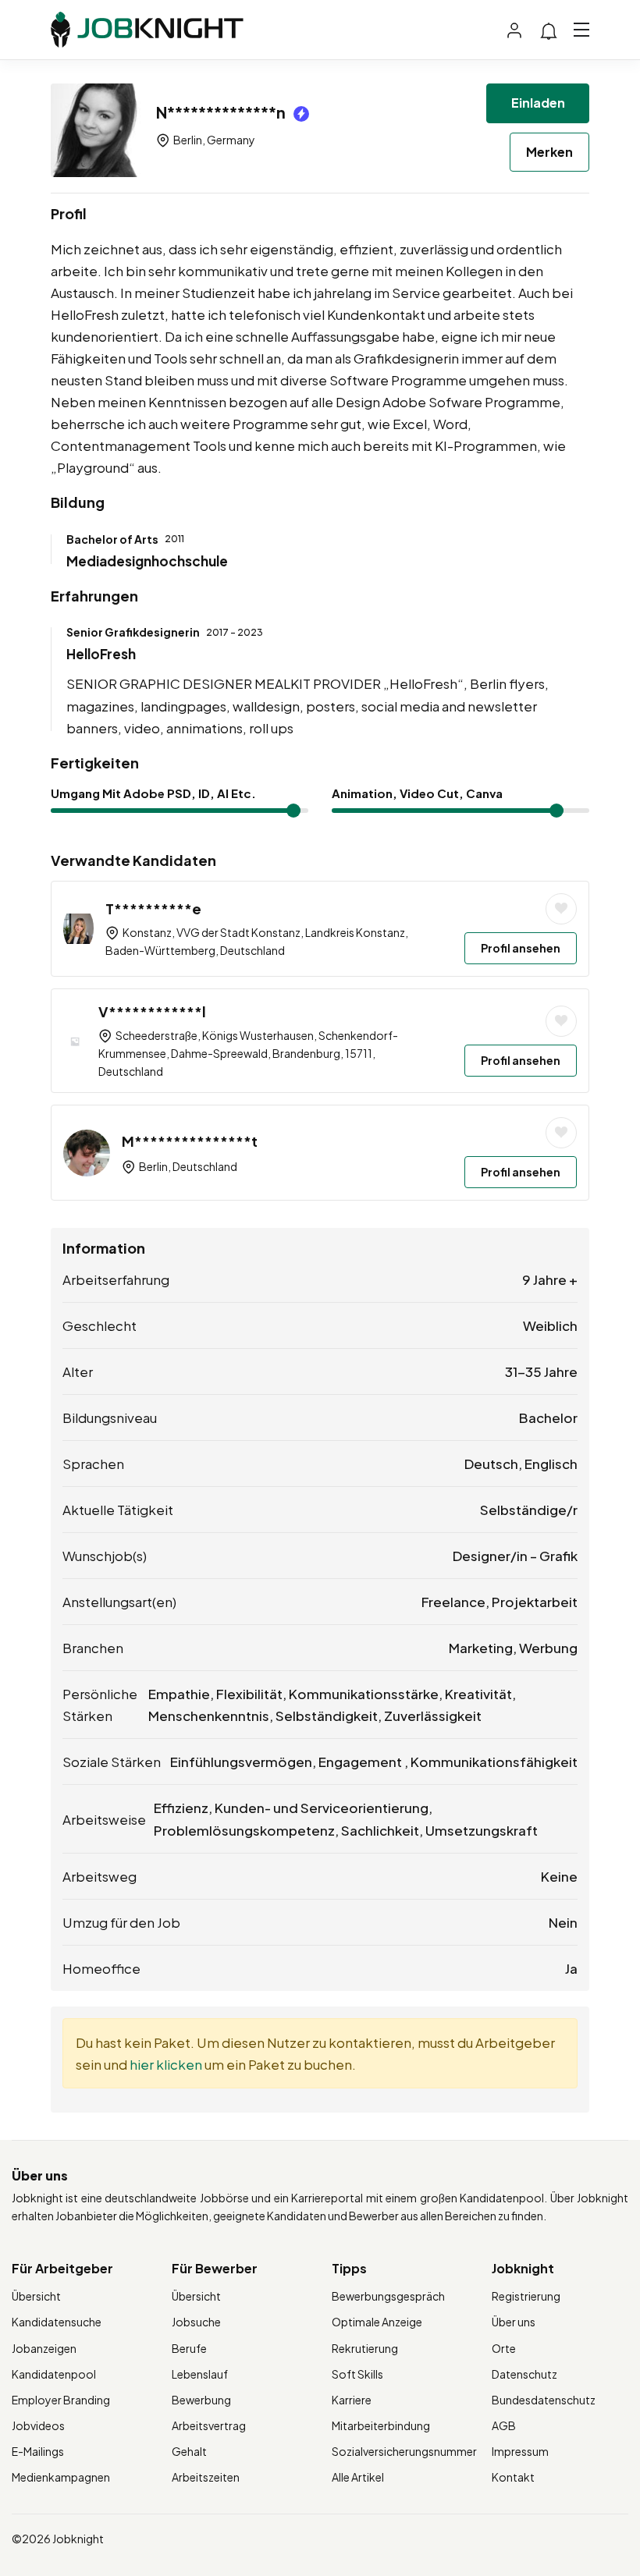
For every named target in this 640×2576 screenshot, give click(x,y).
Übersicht (36, 2296)
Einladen (538, 103)
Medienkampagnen (61, 2477)
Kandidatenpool (54, 2374)
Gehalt (189, 2451)
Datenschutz (524, 2374)
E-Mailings (38, 2451)
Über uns (514, 2322)
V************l (152, 1011)
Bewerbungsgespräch (388, 2296)
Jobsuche (196, 2322)
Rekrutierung (365, 2348)
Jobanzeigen (44, 2348)
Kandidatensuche (57, 2322)
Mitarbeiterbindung (381, 2425)
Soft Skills (357, 2374)
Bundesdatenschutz (544, 2400)
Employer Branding (61, 2400)
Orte (504, 2348)
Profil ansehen (521, 948)
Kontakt (513, 2477)
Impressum (520, 2451)
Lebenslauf (200, 2374)
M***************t (190, 1141)
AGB (504, 2425)
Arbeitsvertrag (209, 2425)
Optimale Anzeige (377, 2322)
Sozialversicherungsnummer (404, 2451)
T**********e (153, 908)
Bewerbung (201, 2400)
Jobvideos (38, 2425)
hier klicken (166, 2064)
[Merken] (561, 909)
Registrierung (526, 2296)
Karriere (352, 2400)
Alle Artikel (358, 2477)
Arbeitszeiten (206, 2477)
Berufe (189, 2348)
